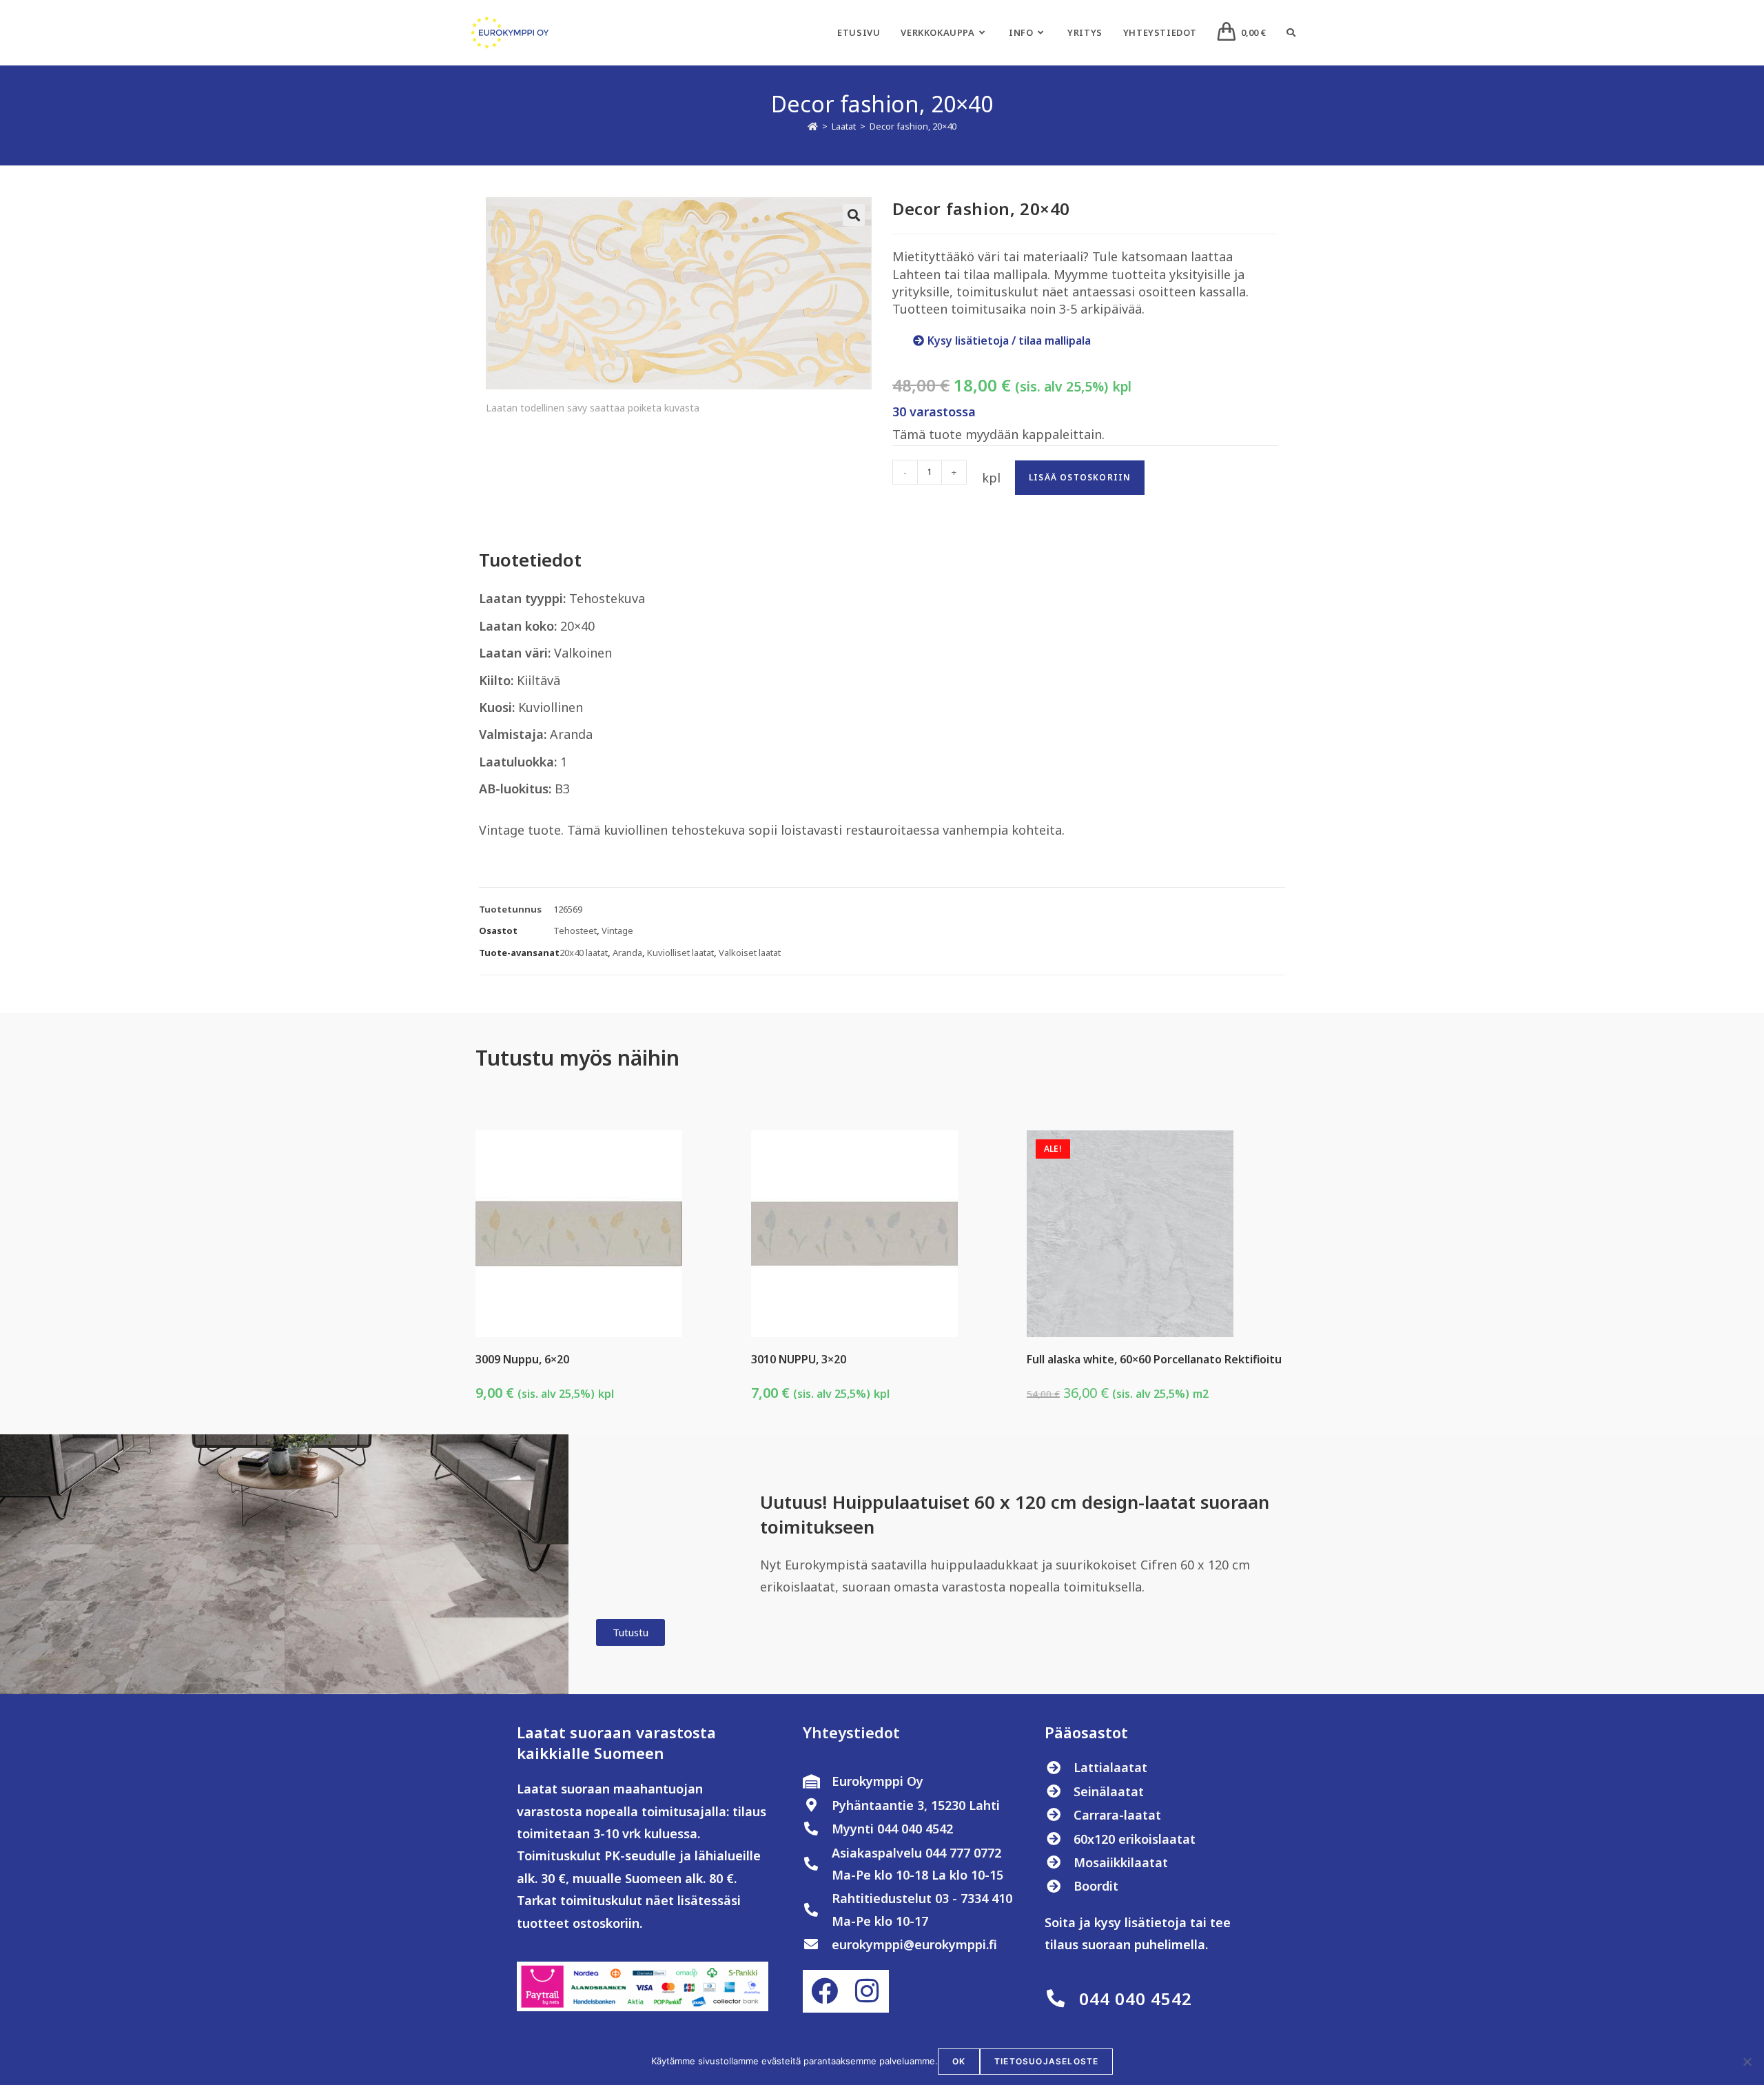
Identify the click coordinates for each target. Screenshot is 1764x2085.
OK (959, 2061)
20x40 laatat (584, 953)
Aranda (627, 953)
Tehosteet (575, 930)
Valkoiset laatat (750, 953)
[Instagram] (867, 1991)
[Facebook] (824, 1991)
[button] (854, 215)
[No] (1747, 2062)
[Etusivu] (813, 126)
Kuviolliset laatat (680, 953)
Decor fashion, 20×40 (913, 126)
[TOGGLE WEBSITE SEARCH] (1291, 32)
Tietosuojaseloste (1046, 2061)
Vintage (617, 930)
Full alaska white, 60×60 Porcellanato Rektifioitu (1154, 1359)
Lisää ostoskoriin (1080, 477)
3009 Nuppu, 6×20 (522, 1359)
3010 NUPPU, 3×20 (799, 1359)
